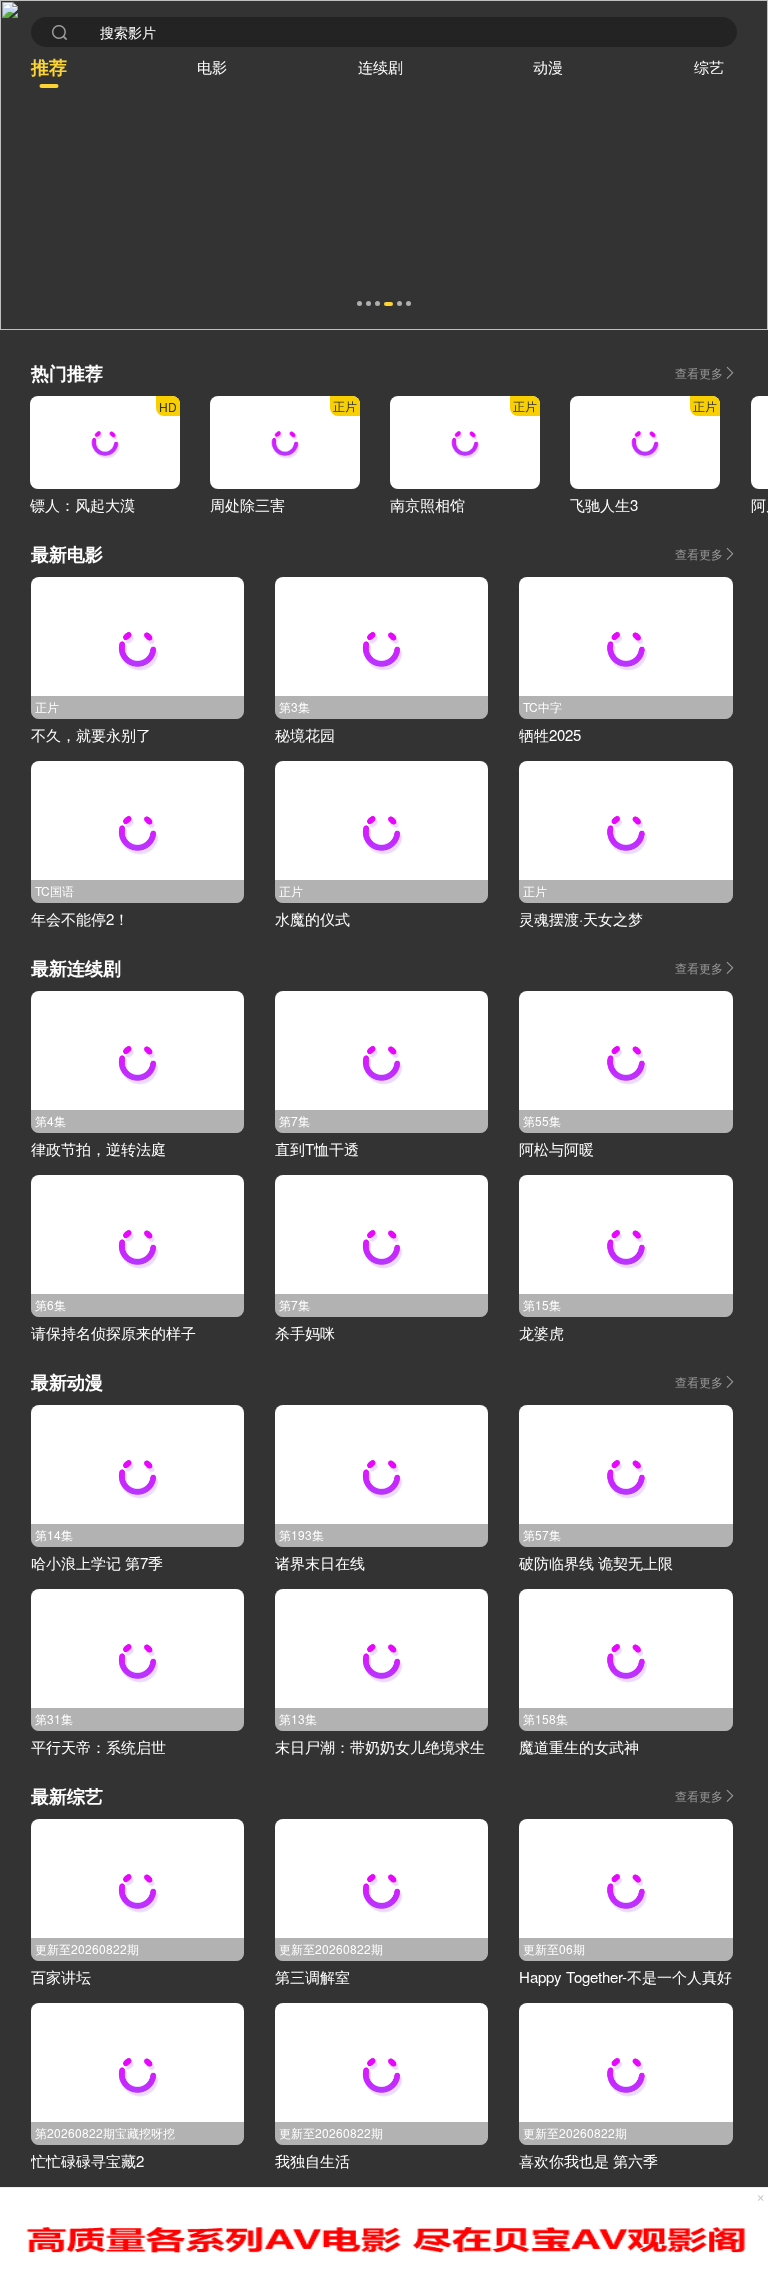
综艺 (709, 66)
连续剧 (380, 66)
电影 (212, 66)
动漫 (548, 66)
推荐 (49, 67)
